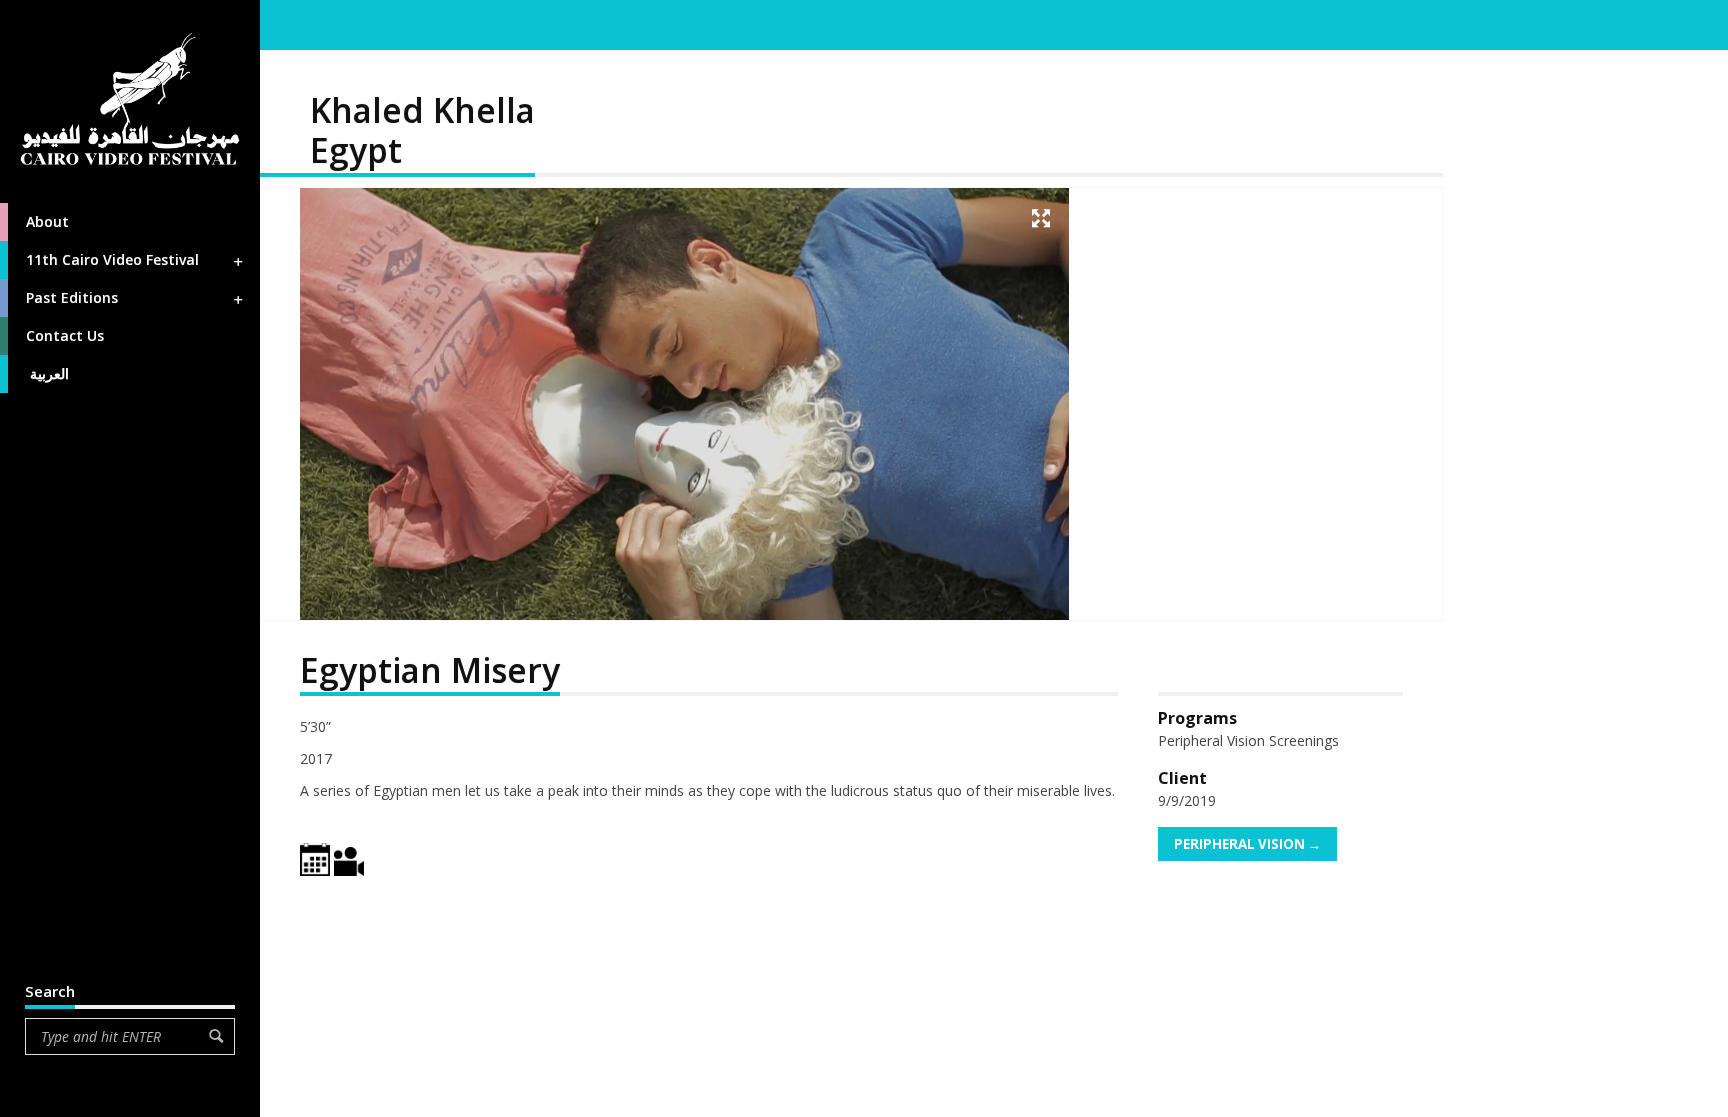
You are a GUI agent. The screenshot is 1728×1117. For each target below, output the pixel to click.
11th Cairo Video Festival (112, 259)
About (47, 221)
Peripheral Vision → (1247, 844)
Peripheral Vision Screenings (1248, 740)
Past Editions (72, 297)
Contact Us (65, 335)
